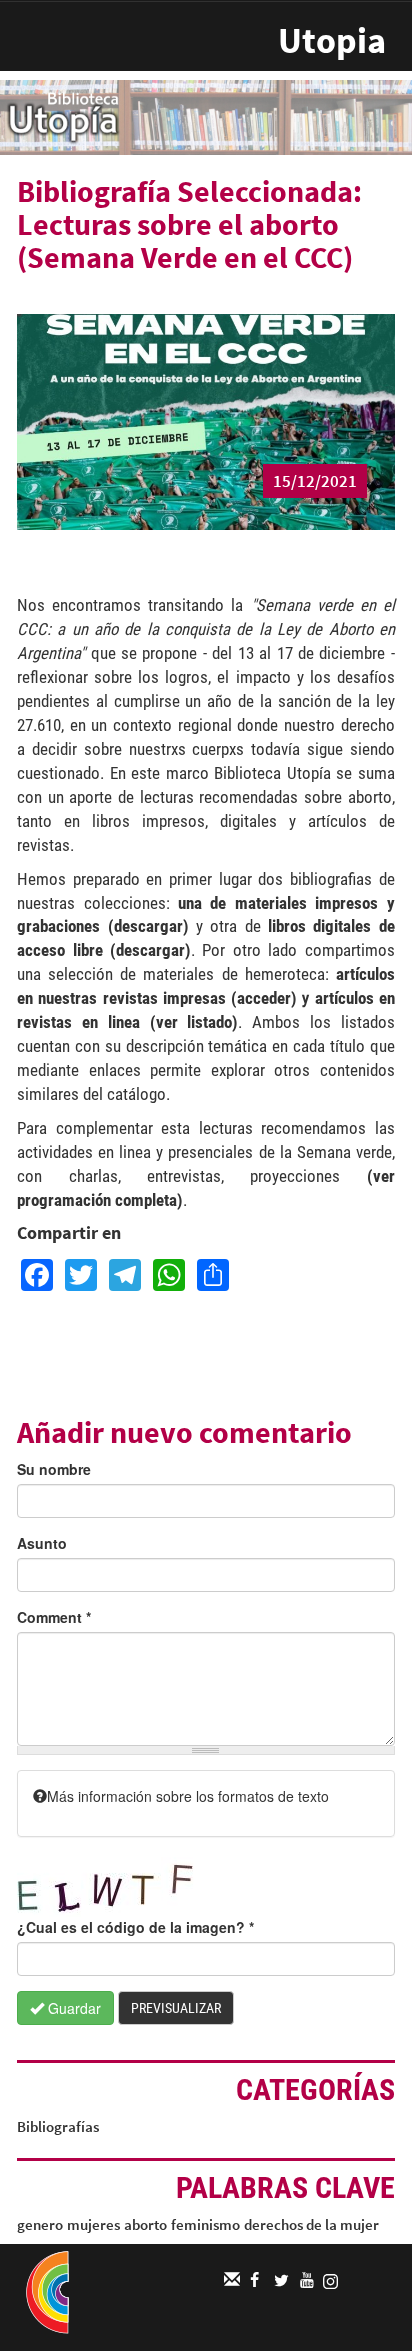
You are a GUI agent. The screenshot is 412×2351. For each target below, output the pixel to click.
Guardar (72, 2008)
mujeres (93, 2224)
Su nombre (54, 1469)
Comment (54, 1617)
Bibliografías (58, 2126)
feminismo (205, 2224)
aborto (145, 2224)
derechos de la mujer (311, 2224)
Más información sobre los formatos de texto (188, 1796)
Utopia (332, 40)
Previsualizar (176, 2008)
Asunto (42, 1543)
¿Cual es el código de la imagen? (135, 1927)
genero (40, 2224)
